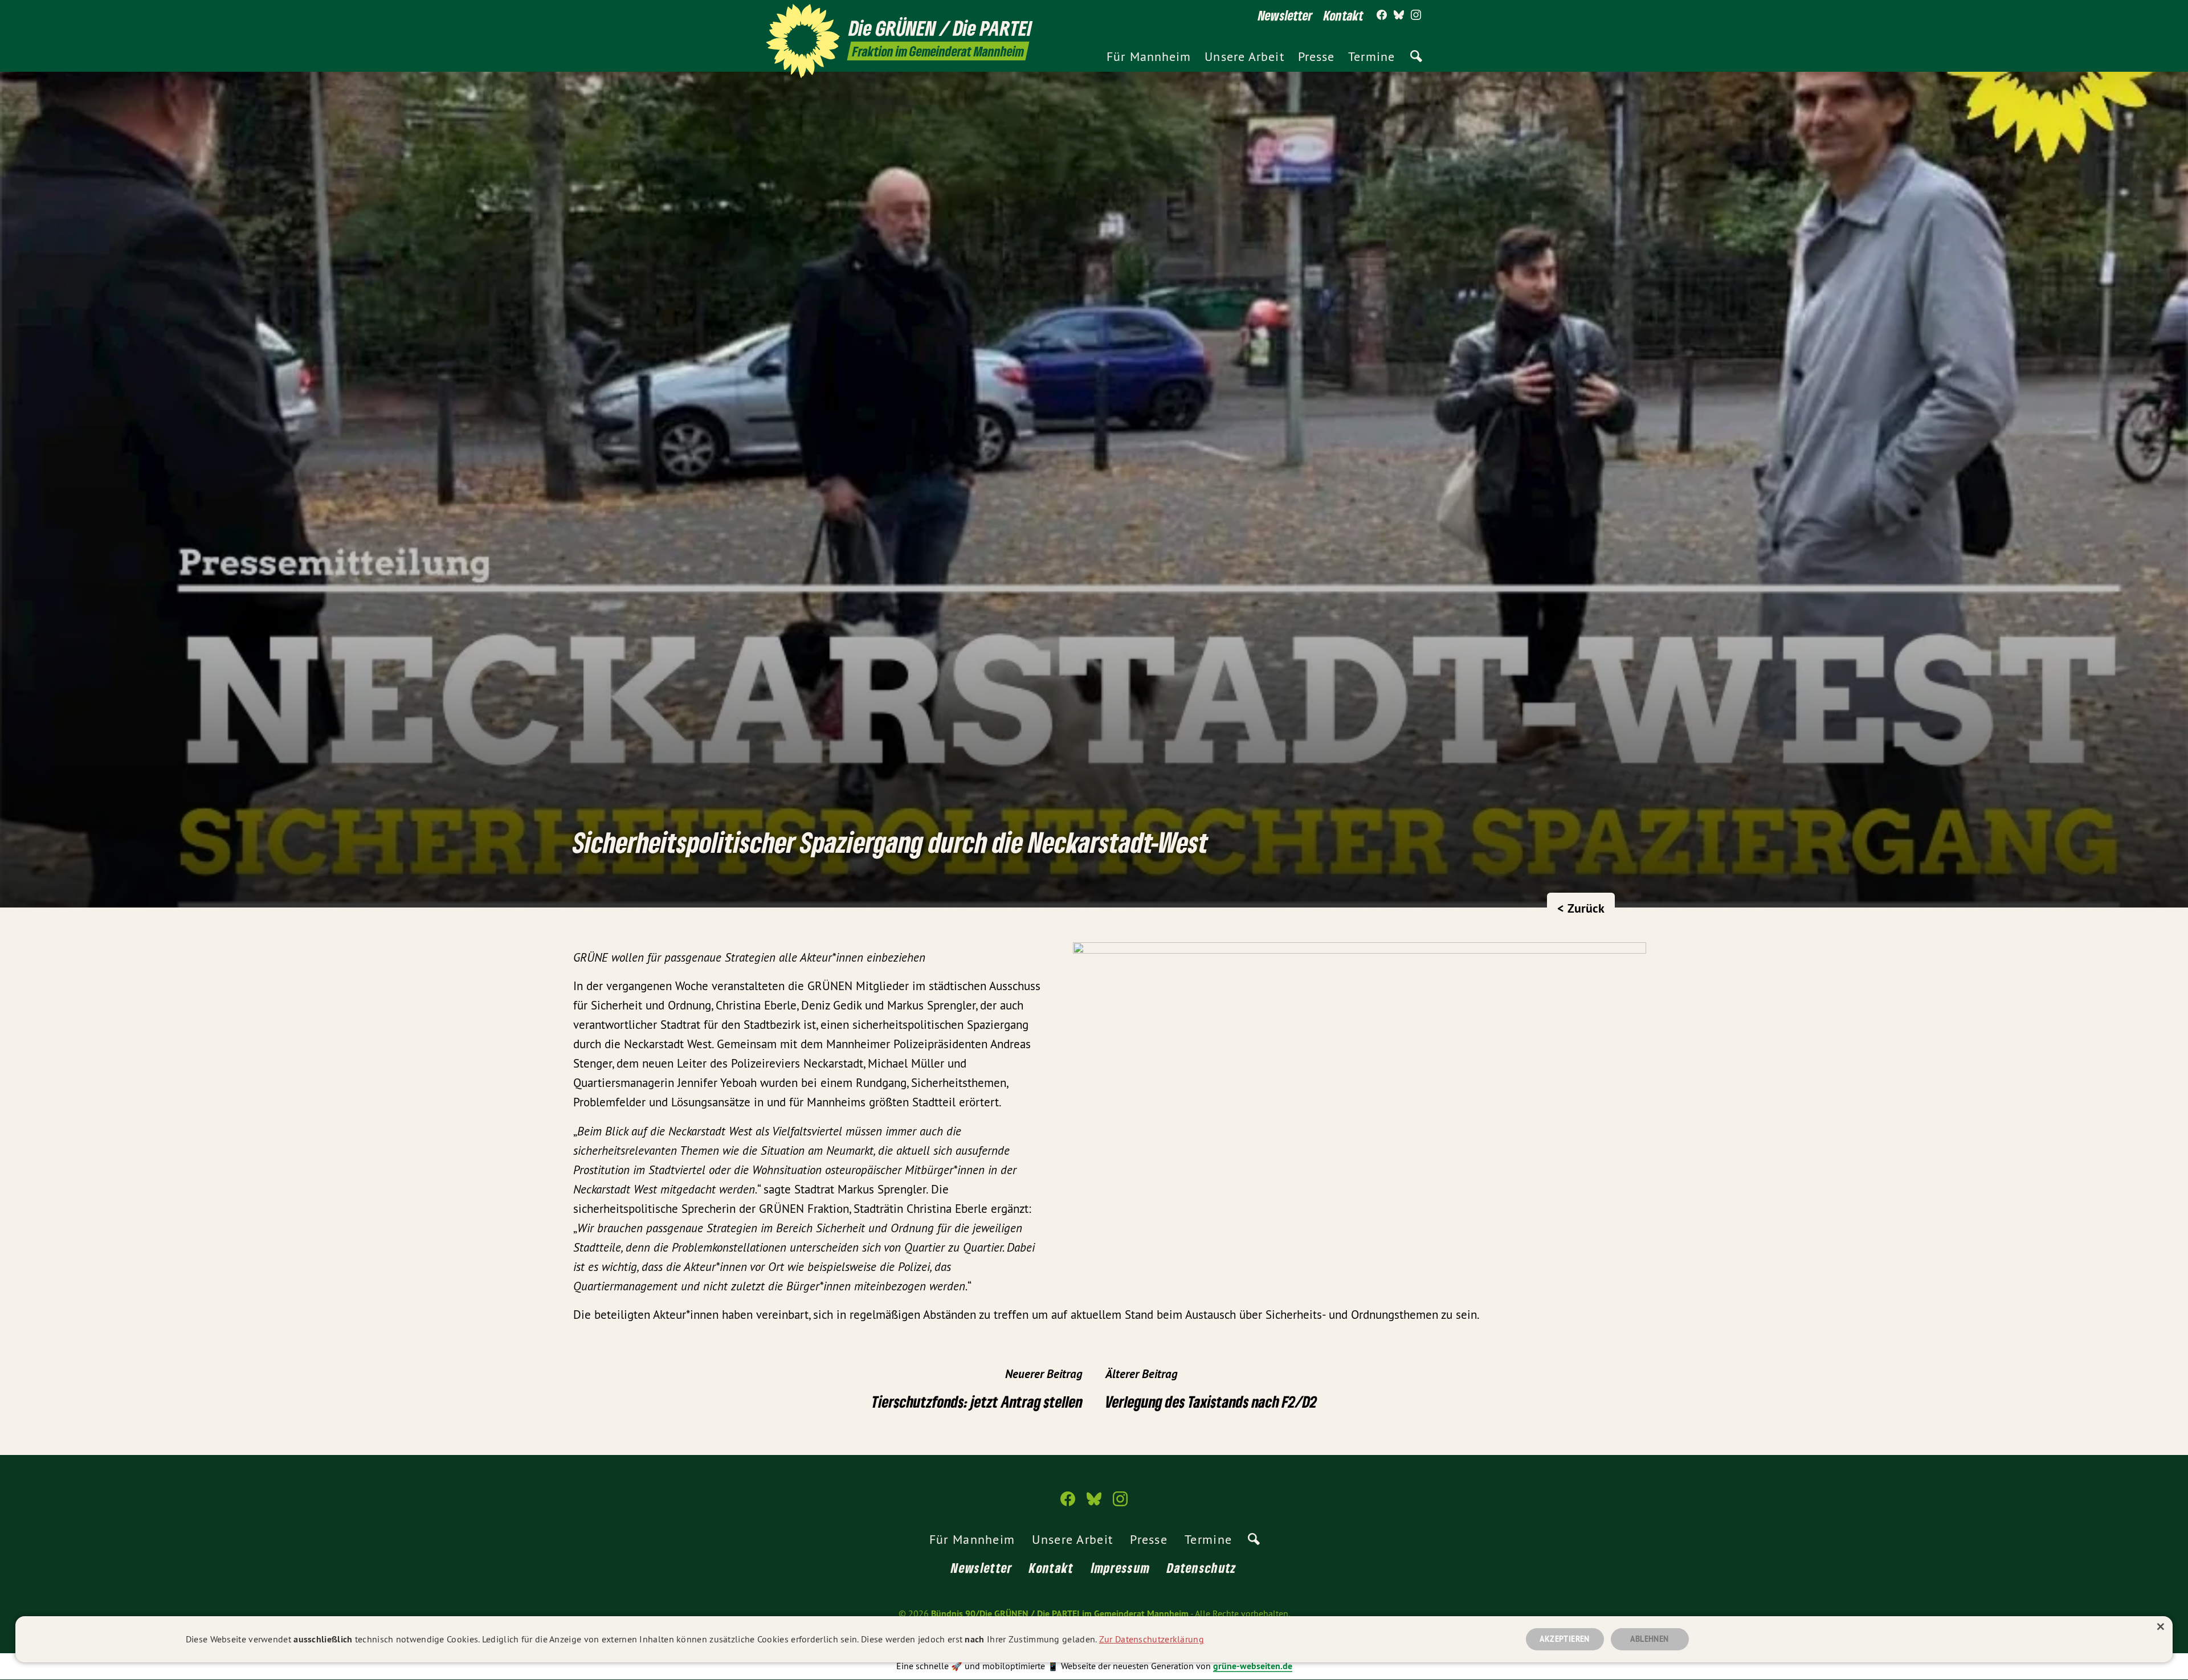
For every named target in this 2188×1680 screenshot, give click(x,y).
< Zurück (1581, 908)
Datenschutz (1202, 1567)
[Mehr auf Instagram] (1416, 15)
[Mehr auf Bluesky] (1399, 15)
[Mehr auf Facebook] (1382, 15)
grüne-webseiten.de (1253, 1666)
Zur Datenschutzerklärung (1152, 1639)
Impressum (1121, 1567)
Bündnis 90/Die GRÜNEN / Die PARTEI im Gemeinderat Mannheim (1060, 1614)
